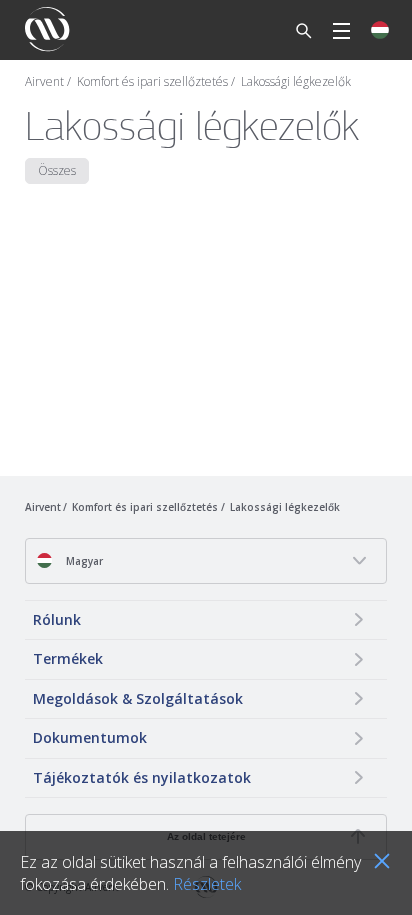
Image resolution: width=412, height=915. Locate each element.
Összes (57, 170)
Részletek (207, 884)
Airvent (44, 82)
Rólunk (57, 619)
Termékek (68, 658)
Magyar (83, 561)
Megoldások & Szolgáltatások (138, 698)
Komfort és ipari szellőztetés (152, 82)
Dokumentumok (90, 737)
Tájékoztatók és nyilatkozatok (142, 777)
